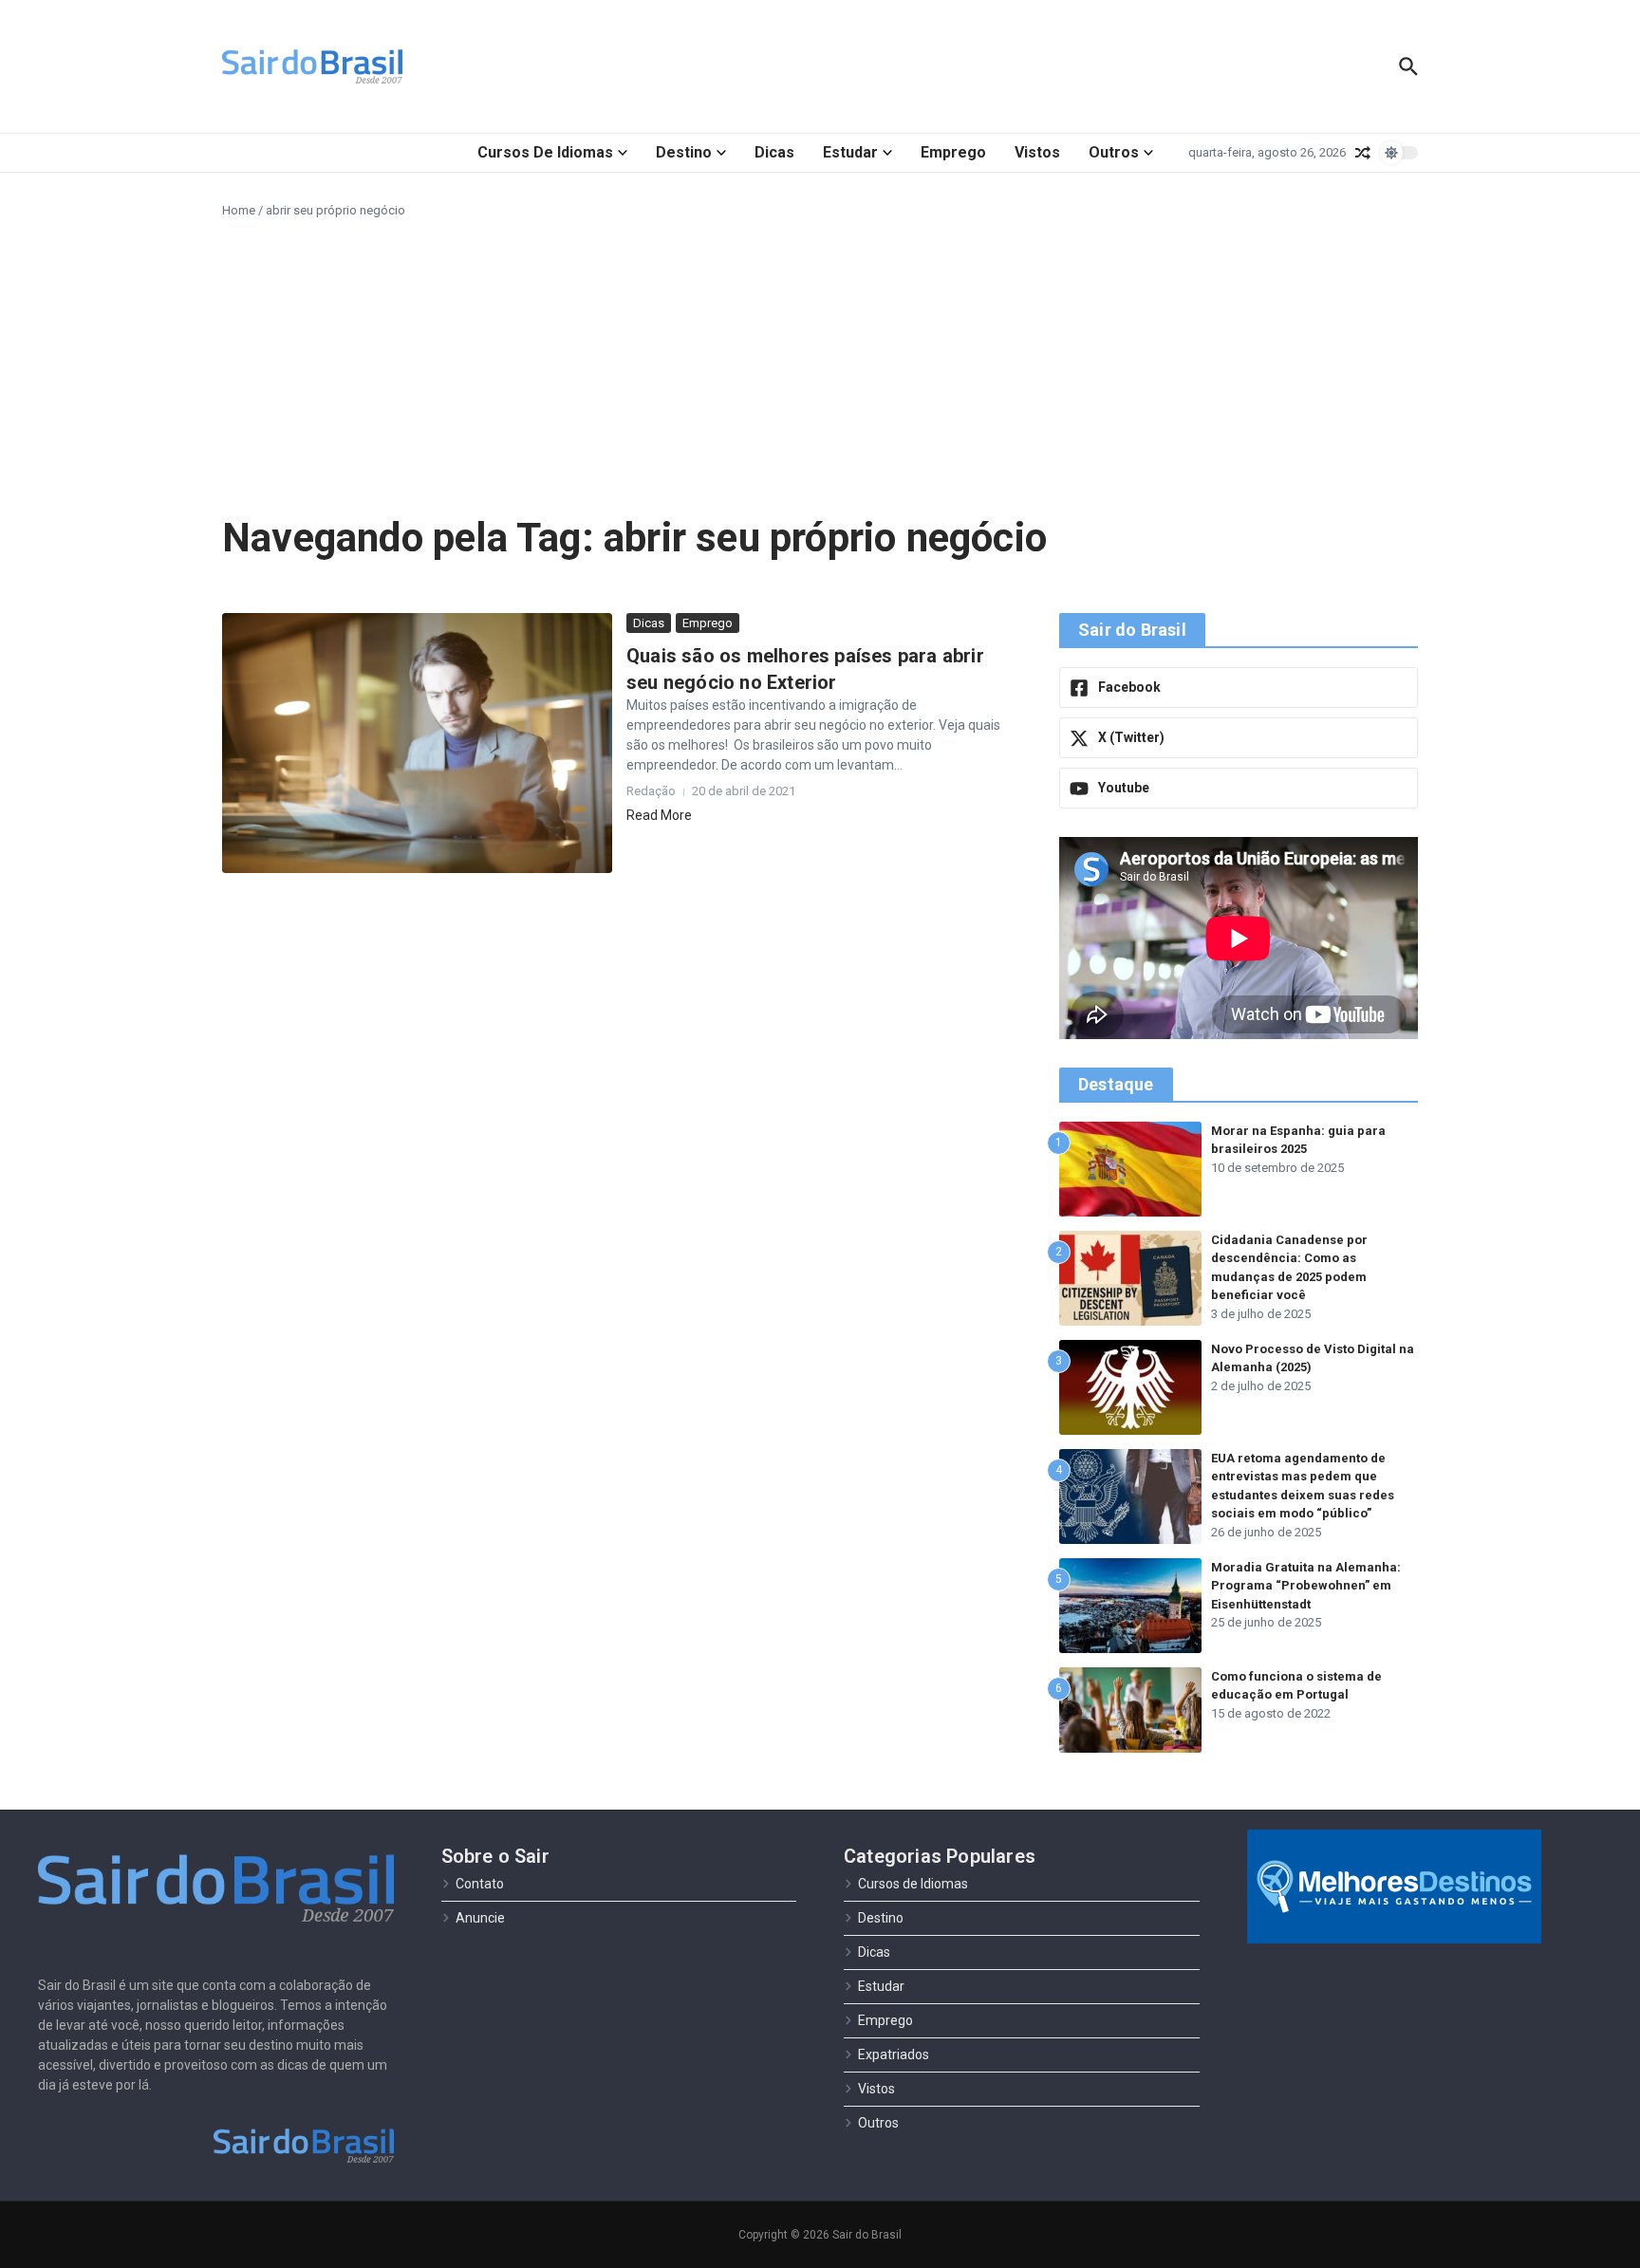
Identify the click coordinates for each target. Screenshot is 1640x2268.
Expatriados (894, 2054)
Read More (659, 815)
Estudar (850, 152)
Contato (480, 1884)
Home (239, 210)
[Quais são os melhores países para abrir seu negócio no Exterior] (417, 743)
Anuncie (480, 1918)
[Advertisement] (820, 363)
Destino (684, 152)
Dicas (774, 152)
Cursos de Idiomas (545, 152)
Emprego (953, 152)
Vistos (1037, 152)
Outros (1114, 152)
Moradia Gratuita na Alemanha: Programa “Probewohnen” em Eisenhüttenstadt (1306, 1586)
